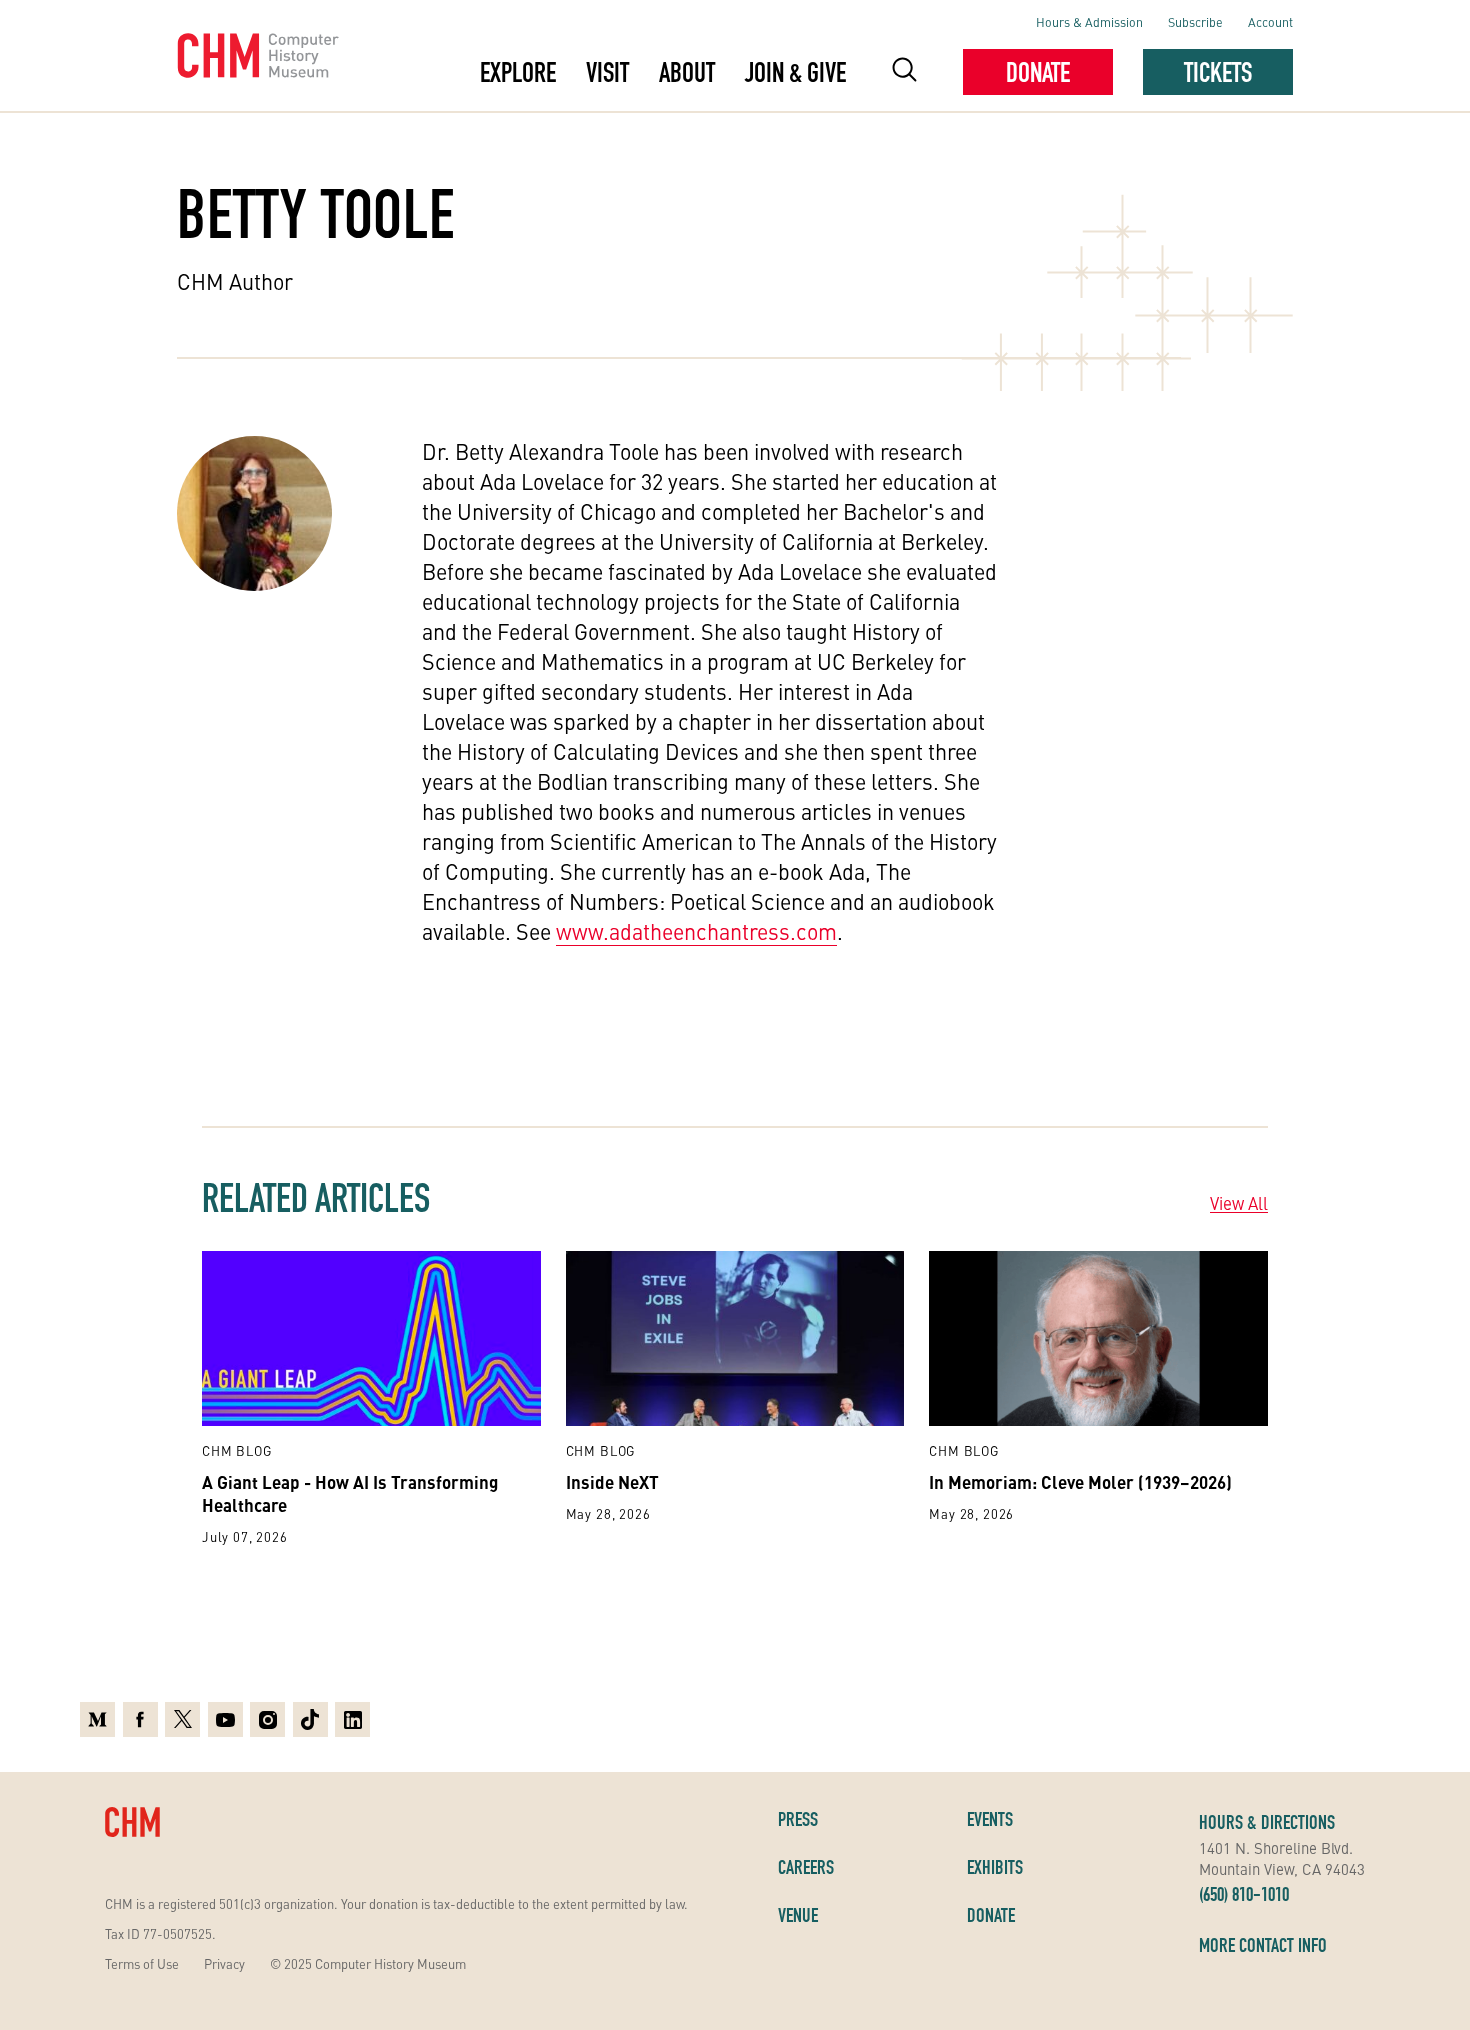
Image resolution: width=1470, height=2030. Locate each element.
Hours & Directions (1267, 1822)
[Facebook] (140, 1719)
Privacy (224, 1963)
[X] (182, 1719)
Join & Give (795, 72)
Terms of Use (142, 1963)
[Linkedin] (352, 1719)
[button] (904, 72)
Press (798, 1819)
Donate (1038, 72)
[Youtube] (225, 1719)
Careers (806, 1867)
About (687, 72)
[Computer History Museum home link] (258, 56)
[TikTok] (310, 1719)
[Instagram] (267, 1719)
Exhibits (995, 1867)
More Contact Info (1263, 1945)
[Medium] (97, 1719)
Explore (518, 72)
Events (990, 1819)
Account (1270, 21)
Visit (607, 72)
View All (1239, 1203)
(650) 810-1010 (1244, 1894)
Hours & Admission (1089, 21)
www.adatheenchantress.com (696, 931)
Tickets (1218, 72)
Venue (798, 1915)
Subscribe (1195, 21)
